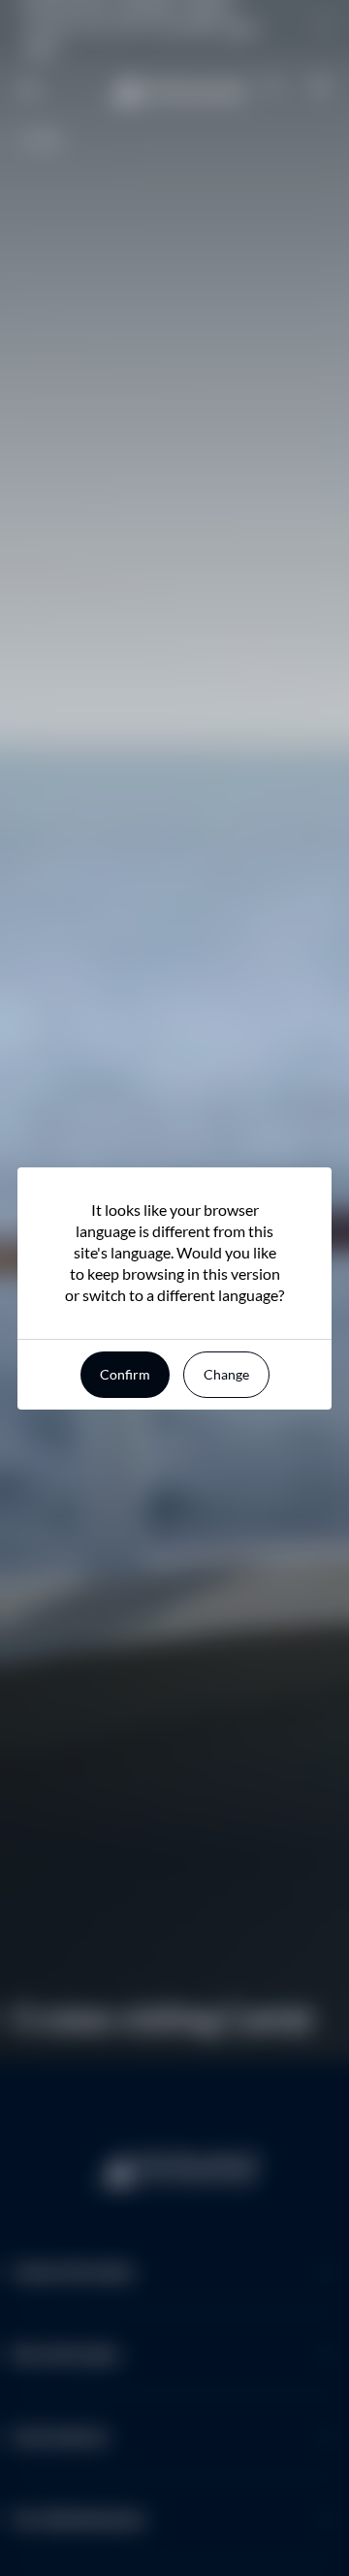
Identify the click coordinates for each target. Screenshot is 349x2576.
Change (226, 1374)
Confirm (125, 1374)
